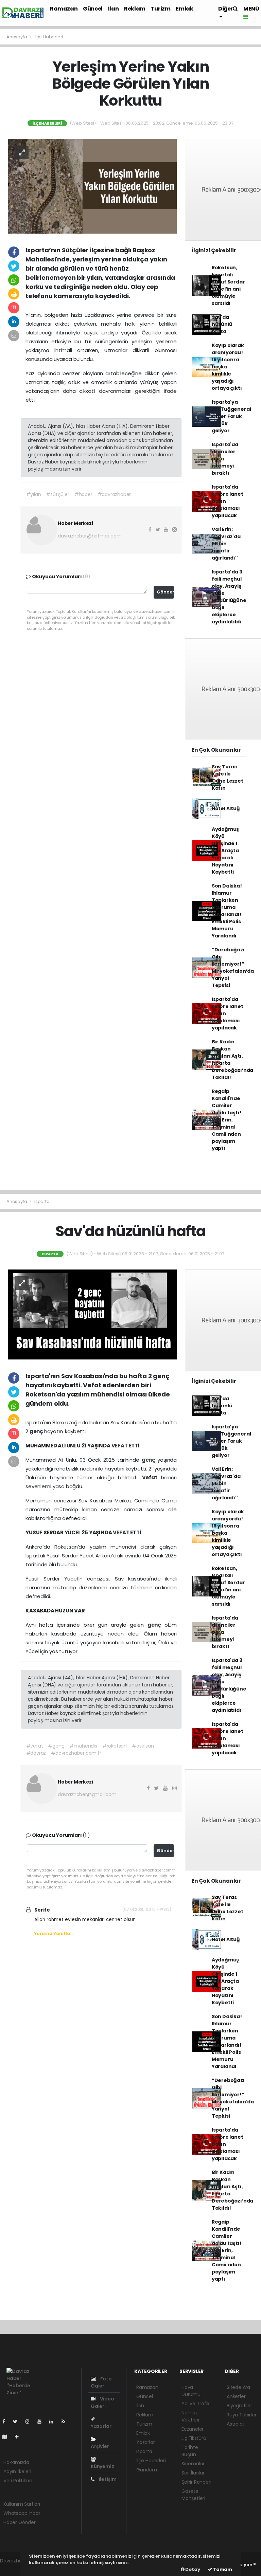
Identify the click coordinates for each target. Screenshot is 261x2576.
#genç (56, 1746)
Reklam (135, 9)
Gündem (147, 2470)
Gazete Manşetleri (193, 2495)
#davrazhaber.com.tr (76, 1753)
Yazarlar (101, 2426)
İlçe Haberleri (49, 37)
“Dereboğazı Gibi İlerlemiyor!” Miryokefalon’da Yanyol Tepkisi (233, 967)
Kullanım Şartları (22, 2504)
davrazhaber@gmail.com (87, 1794)
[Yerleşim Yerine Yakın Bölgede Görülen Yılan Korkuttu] (92, 186)
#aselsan (143, 1746)
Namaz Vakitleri (190, 2416)
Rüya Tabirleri (242, 2415)
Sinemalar (193, 2464)
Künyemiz (102, 2466)
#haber (83, 494)
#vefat (35, 1746)
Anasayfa (17, 37)
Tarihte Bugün (190, 2451)
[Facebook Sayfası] (6, 2422)
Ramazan (64, 9)
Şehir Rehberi (196, 2482)
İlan (113, 9)
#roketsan (115, 1746)
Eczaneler (193, 2429)
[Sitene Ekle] (20, 2437)
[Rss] (66, 2422)
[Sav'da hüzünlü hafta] (92, 1314)
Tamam (222, 2569)
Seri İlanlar (193, 2473)
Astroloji (236, 2424)
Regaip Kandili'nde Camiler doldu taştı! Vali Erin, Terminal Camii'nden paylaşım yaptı (227, 1120)
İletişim (107, 2479)
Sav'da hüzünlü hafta (222, 324)
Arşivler (100, 2446)
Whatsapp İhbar (22, 2513)
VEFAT (120, 1446)
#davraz (36, 1753)
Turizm (161, 9)
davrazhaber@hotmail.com (90, 536)
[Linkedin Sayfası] (54, 2422)
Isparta (42, 1201)
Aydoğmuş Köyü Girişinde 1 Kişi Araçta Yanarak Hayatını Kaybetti (225, 851)
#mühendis (83, 1746)
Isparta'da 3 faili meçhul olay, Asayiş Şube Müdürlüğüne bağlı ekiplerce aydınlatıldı (229, 597)
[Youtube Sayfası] (42, 2422)
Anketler (236, 2396)
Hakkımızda (16, 2462)
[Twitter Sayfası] (18, 2422)
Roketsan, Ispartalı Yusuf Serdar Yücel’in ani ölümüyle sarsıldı (228, 285)
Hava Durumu (191, 2391)
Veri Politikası (18, 2481)
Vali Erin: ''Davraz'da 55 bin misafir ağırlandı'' (226, 544)
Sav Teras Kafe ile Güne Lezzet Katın (228, 777)
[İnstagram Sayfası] (30, 2422)
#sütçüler (57, 494)
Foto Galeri (101, 2382)
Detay (192, 2569)
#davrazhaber (114, 494)
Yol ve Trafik (196, 2404)
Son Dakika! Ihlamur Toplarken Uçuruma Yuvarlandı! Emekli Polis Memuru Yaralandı (227, 911)
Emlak (184, 9)
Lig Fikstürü (194, 2438)
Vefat (152, 1477)
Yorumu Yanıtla (52, 1933)
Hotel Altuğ (226, 808)
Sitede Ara (238, 2387)
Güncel (93, 9)
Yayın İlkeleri (17, 2471)
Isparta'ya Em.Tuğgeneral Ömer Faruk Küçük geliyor (231, 416)
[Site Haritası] (7, 2437)
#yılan (34, 494)
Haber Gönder (20, 2522)
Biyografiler (239, 2406)
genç (37, 1431)
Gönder (165, 592)
